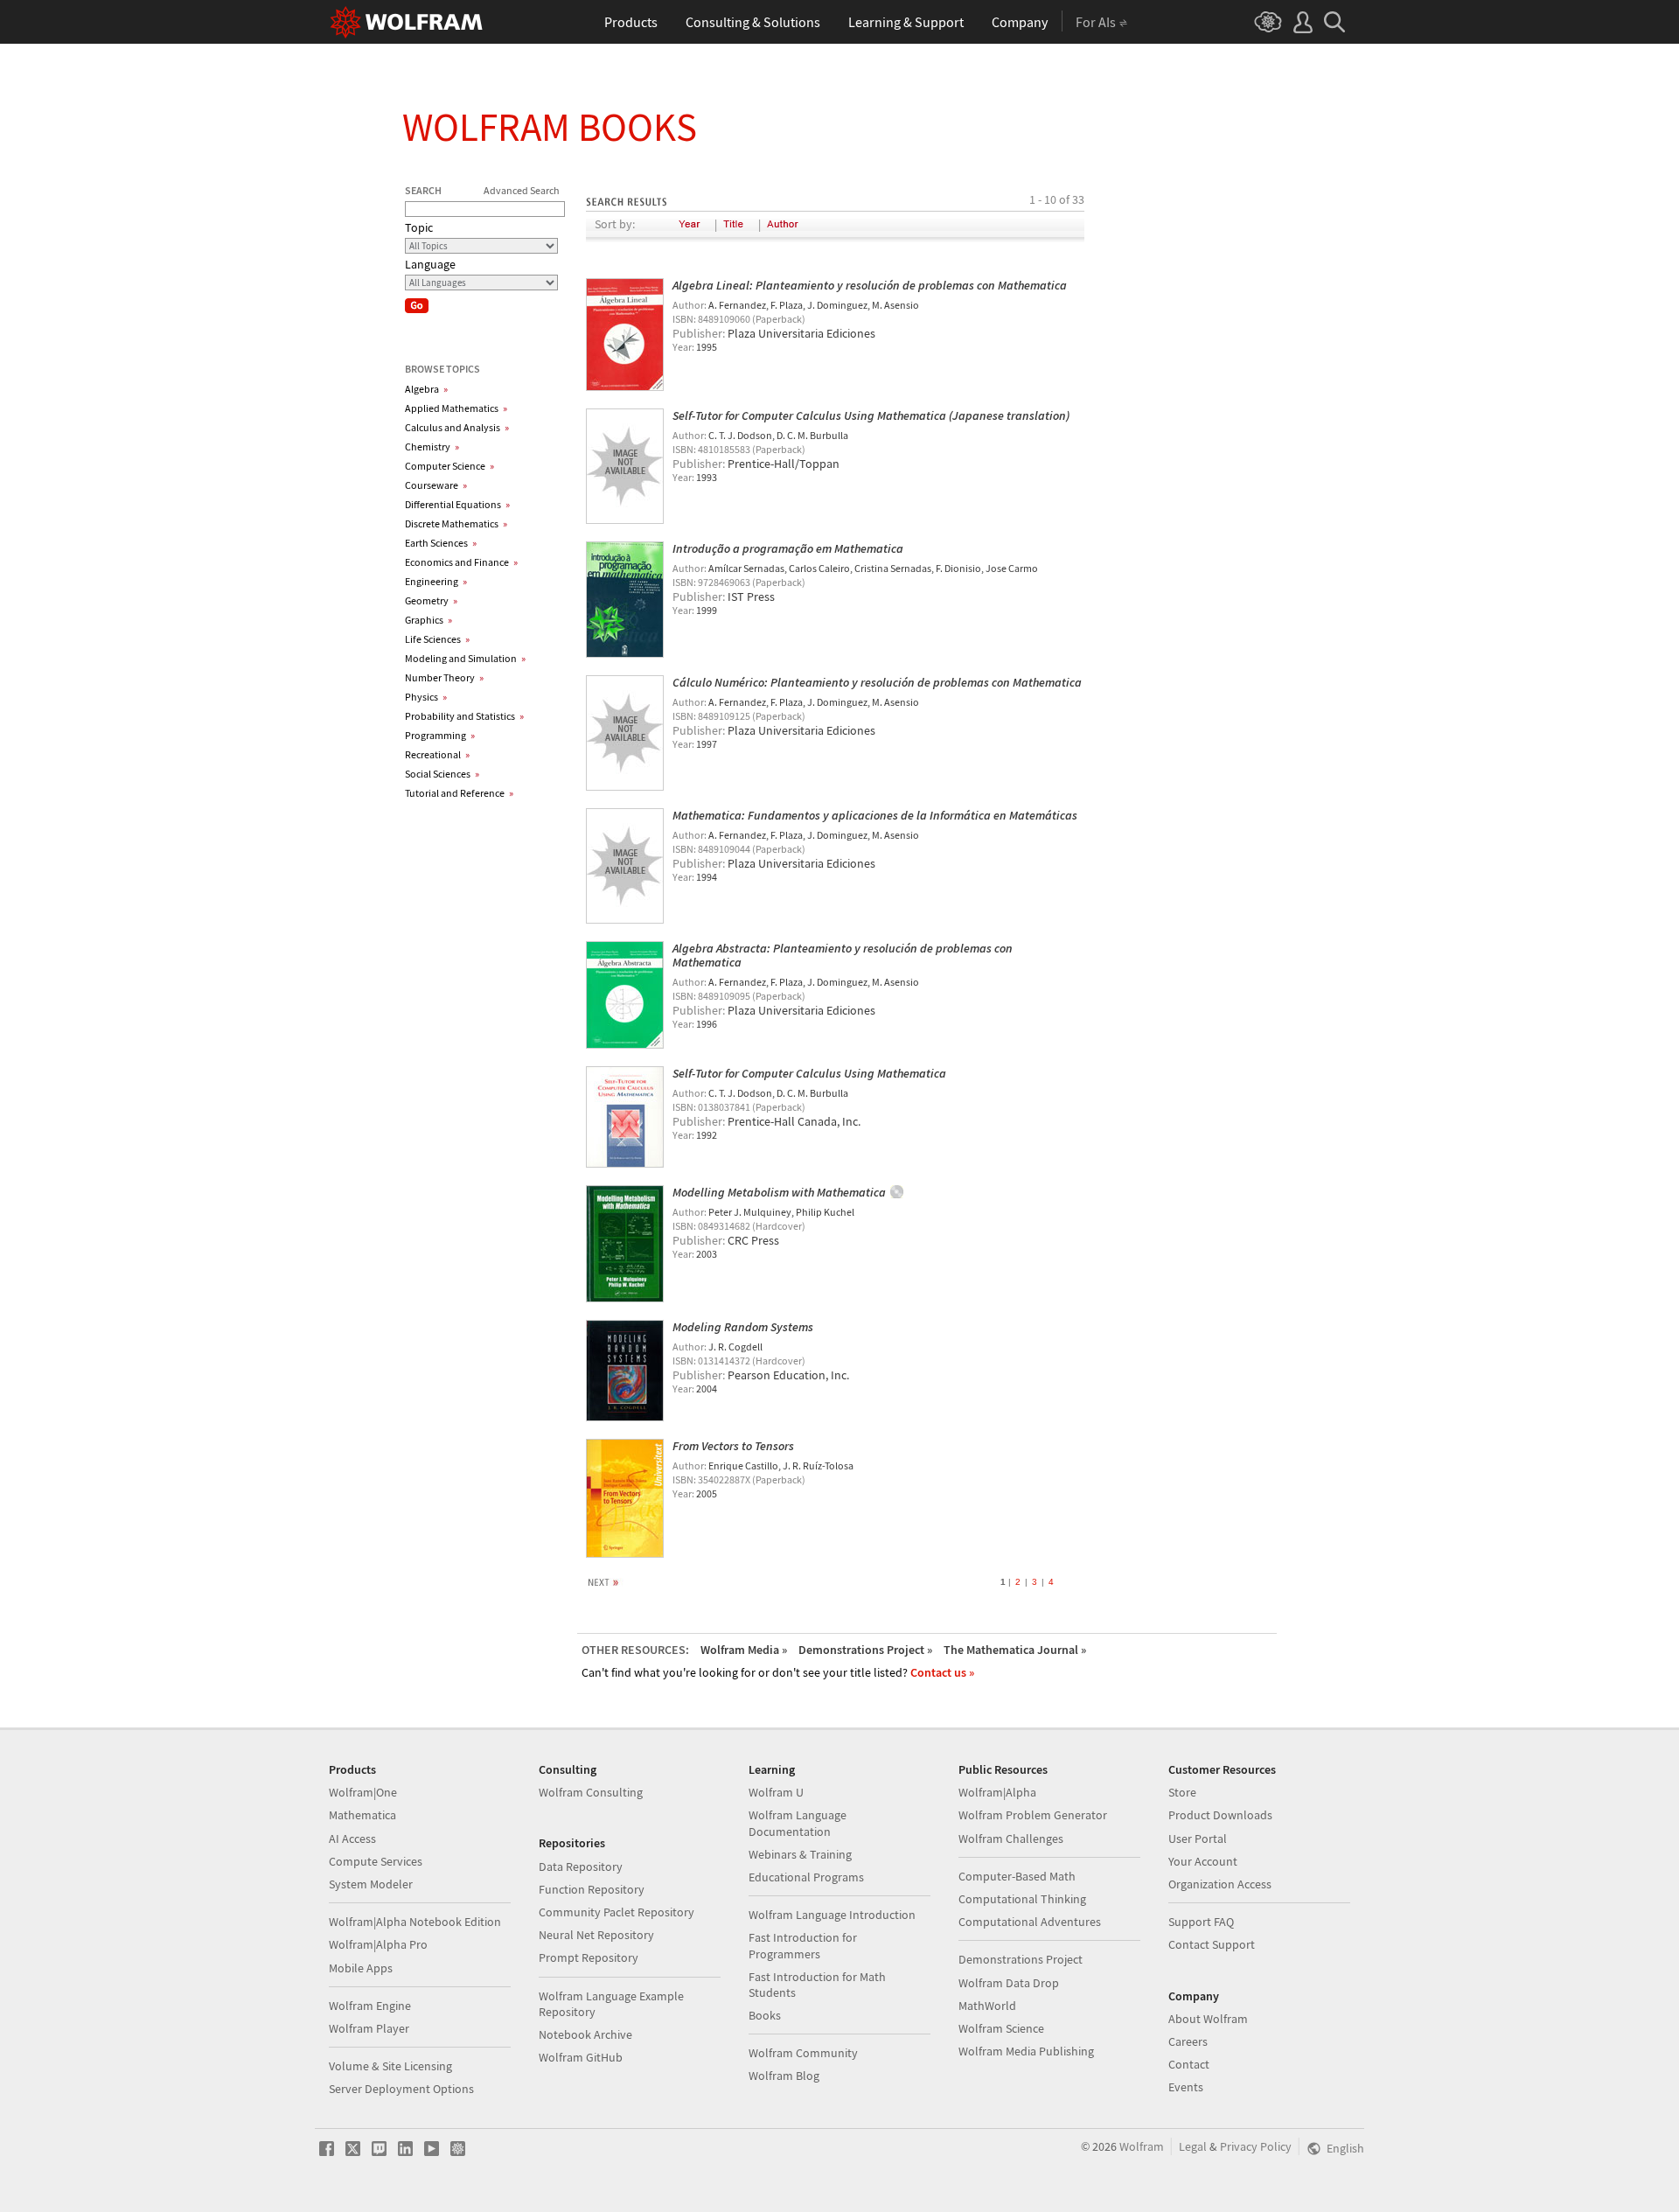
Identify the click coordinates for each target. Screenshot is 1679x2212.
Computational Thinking (1022, 1899)
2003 (707, 1254)
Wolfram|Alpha (997, 1792)
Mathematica (362, 1815)
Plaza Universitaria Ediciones (801, 333)
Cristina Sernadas (893, 568)
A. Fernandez (737, 305)
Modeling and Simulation (465, 658)
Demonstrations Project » (865, 1650)
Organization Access (1220, 1884)
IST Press (751, 597)
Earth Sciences (441, 543)
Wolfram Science (1001, 2028)
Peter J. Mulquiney (750, 1212)
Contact (1189, 2064)
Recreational (437, 754)
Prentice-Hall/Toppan (784, 464)
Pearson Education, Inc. (788, 1375)
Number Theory (444, 677)
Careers (1188, 2041)
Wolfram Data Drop (1009, 1983)
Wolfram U (776, 1792)
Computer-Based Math (1017, 1876)
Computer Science (449, 466)
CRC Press (753, 1240)
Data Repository (581, 1867)
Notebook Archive (585, 2034)
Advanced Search (522, 190)
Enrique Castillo (743, 1465)
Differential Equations (457, 504)
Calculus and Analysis (457, 427)
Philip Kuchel (825, 1212)
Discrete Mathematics (456, 523)
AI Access (352, 1839)
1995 (707, 347)
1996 (707, 1024)
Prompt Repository (589, 1957)
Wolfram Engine (370, 2006)
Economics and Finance (461, 562)
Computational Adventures (1030, 1922)
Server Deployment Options (401, 2089)
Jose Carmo (1012, 568)
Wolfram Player (369, 2028)
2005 (707, 1493)
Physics (426, 697)
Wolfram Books (550, 127)
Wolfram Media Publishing (1026, 2051)
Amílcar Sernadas (746, 568)
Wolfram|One (363, 1792)
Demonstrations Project (1021, 1959)
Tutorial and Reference (459, 793)
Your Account (1203, 1861)
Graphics (428, 620)
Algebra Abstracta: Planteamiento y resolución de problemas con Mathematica (843, 955)
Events (1186, 2087)
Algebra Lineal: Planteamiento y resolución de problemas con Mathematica (870, 285)
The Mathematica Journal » (1015, 1650)
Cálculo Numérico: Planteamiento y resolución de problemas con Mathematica (877, 682)
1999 (707, 610)
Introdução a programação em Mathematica (788, 548)
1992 (707, 1135)
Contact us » (942, 1672)
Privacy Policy (1256, 2146)
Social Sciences (442, 774)
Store (1182, 1792)
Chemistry (432, 447)
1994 (707, 877)
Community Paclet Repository (617, 1912)
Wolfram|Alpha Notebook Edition (415, 1922)
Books (765, 2015)
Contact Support (1212, 1944)
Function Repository (592, 1889)
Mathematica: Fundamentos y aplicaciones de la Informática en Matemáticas (875, 815)
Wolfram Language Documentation (798, 1823)
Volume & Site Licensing (390, 2066)
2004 (707, 1389)
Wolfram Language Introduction (832, 1915)
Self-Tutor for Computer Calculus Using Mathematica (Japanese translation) (871, 415)
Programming (440, 735)
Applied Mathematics (456, 408)
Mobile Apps (361, 1968)
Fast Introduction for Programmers (803, 1945)
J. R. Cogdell (735, 1347)
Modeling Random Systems (743, 1327)
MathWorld (987, 2006)
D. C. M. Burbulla (812, 435)
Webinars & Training (800, 1854)
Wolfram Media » (744, 1650)
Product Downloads (1220, 1815)
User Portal (1198, 1839)
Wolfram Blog (784, 2076)
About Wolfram (1208, 2019)
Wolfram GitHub (581, 2057)
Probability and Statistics (464, 716)
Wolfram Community (803, 2053)
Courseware (436, 485)
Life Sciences (437, 639)
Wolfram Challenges (1011, 1839)
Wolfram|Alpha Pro (378, 1944)
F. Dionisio (958, 568)
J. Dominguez (837, 305)
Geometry (431, 600)
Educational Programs (806, 1877)
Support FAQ (1201, 1922)
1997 (707, 744)
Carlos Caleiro (819, 568)
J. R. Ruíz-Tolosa (818, 1465)
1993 (707, 477)
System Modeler (371, 1884)
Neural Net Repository (596, 1935)
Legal (1193, 2146)
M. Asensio (895, 305)
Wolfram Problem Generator (1033, 1815)
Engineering (436, 581)
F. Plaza (787, 305)
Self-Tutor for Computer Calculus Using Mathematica (809, 1073)
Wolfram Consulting (591, 1792)
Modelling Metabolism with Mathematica (779, 1192)
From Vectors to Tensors (733, 1446)
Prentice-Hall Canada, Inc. (794, 1121)
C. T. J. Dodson (740, 435)
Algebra (426, 389)
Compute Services (376, 1861)
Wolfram (1142, 2146)
